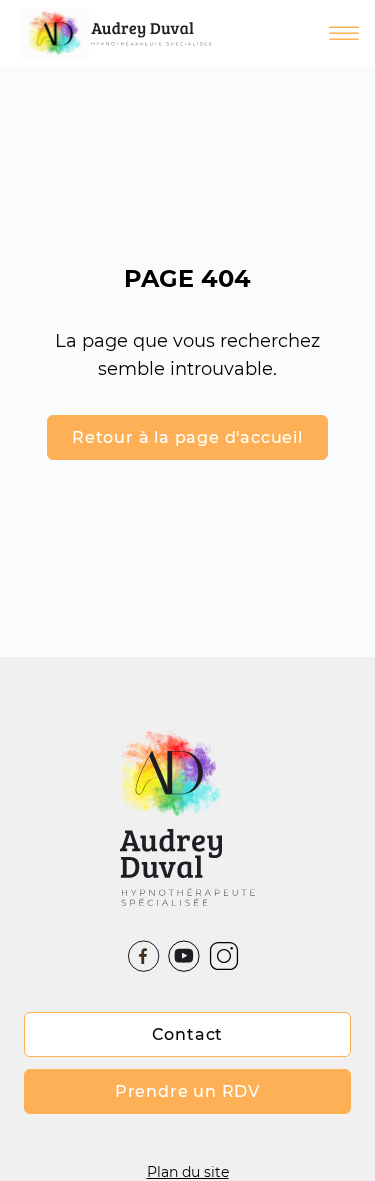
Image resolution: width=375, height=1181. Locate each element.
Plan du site (188, 1172)
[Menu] (309, 33)
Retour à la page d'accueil (187, 437)
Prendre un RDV (187, 1091)
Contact (188, 1034)
